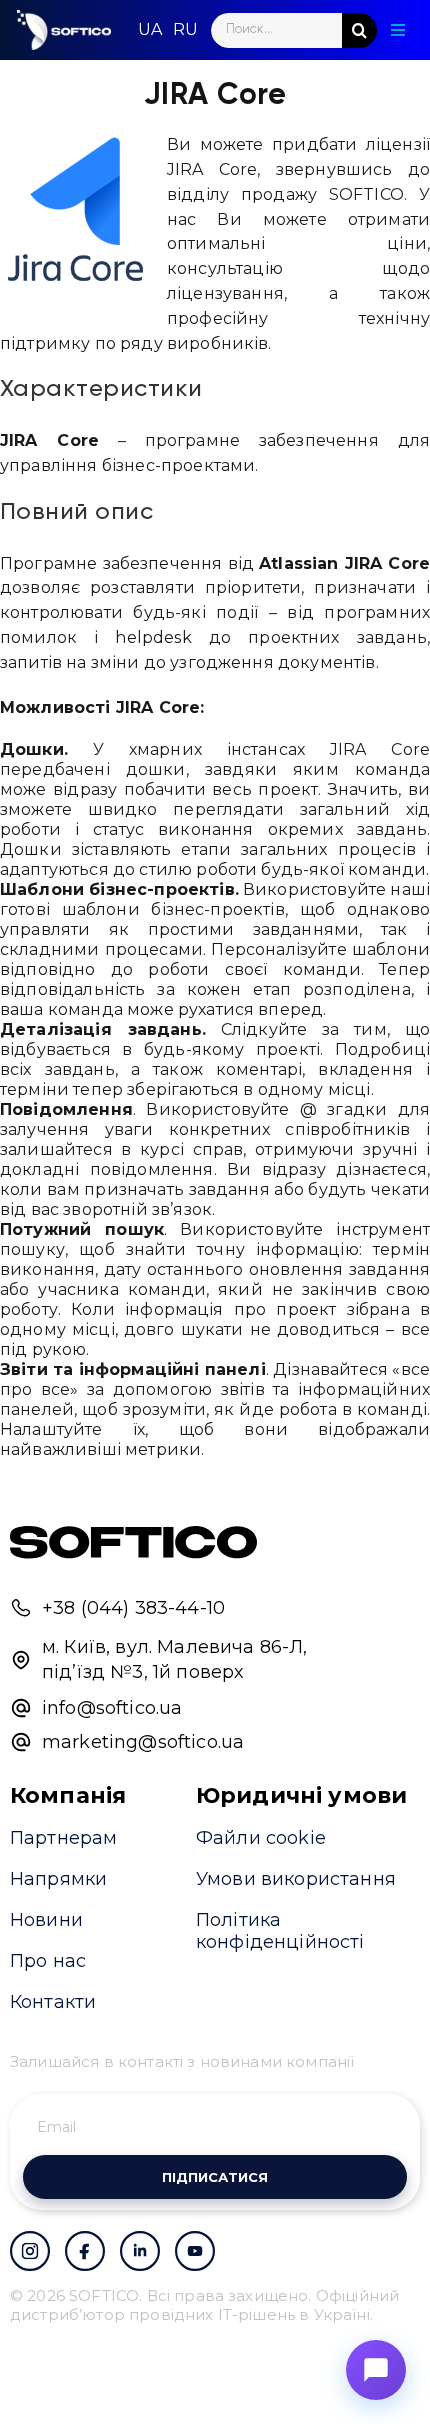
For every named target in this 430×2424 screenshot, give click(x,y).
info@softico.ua (112, 1708)
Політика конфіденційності (280, 1931)
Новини (46, 1920)
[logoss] (64, 30)
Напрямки (58, 1879)
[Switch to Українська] (150, 30)
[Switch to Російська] (185, 30)
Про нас (48, 1961)
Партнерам (63, 1838)
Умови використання (296, 1879)
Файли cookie (261, 1838)
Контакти (53, 2002)
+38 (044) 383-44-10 (133, 1608)
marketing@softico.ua (143, 1742)
